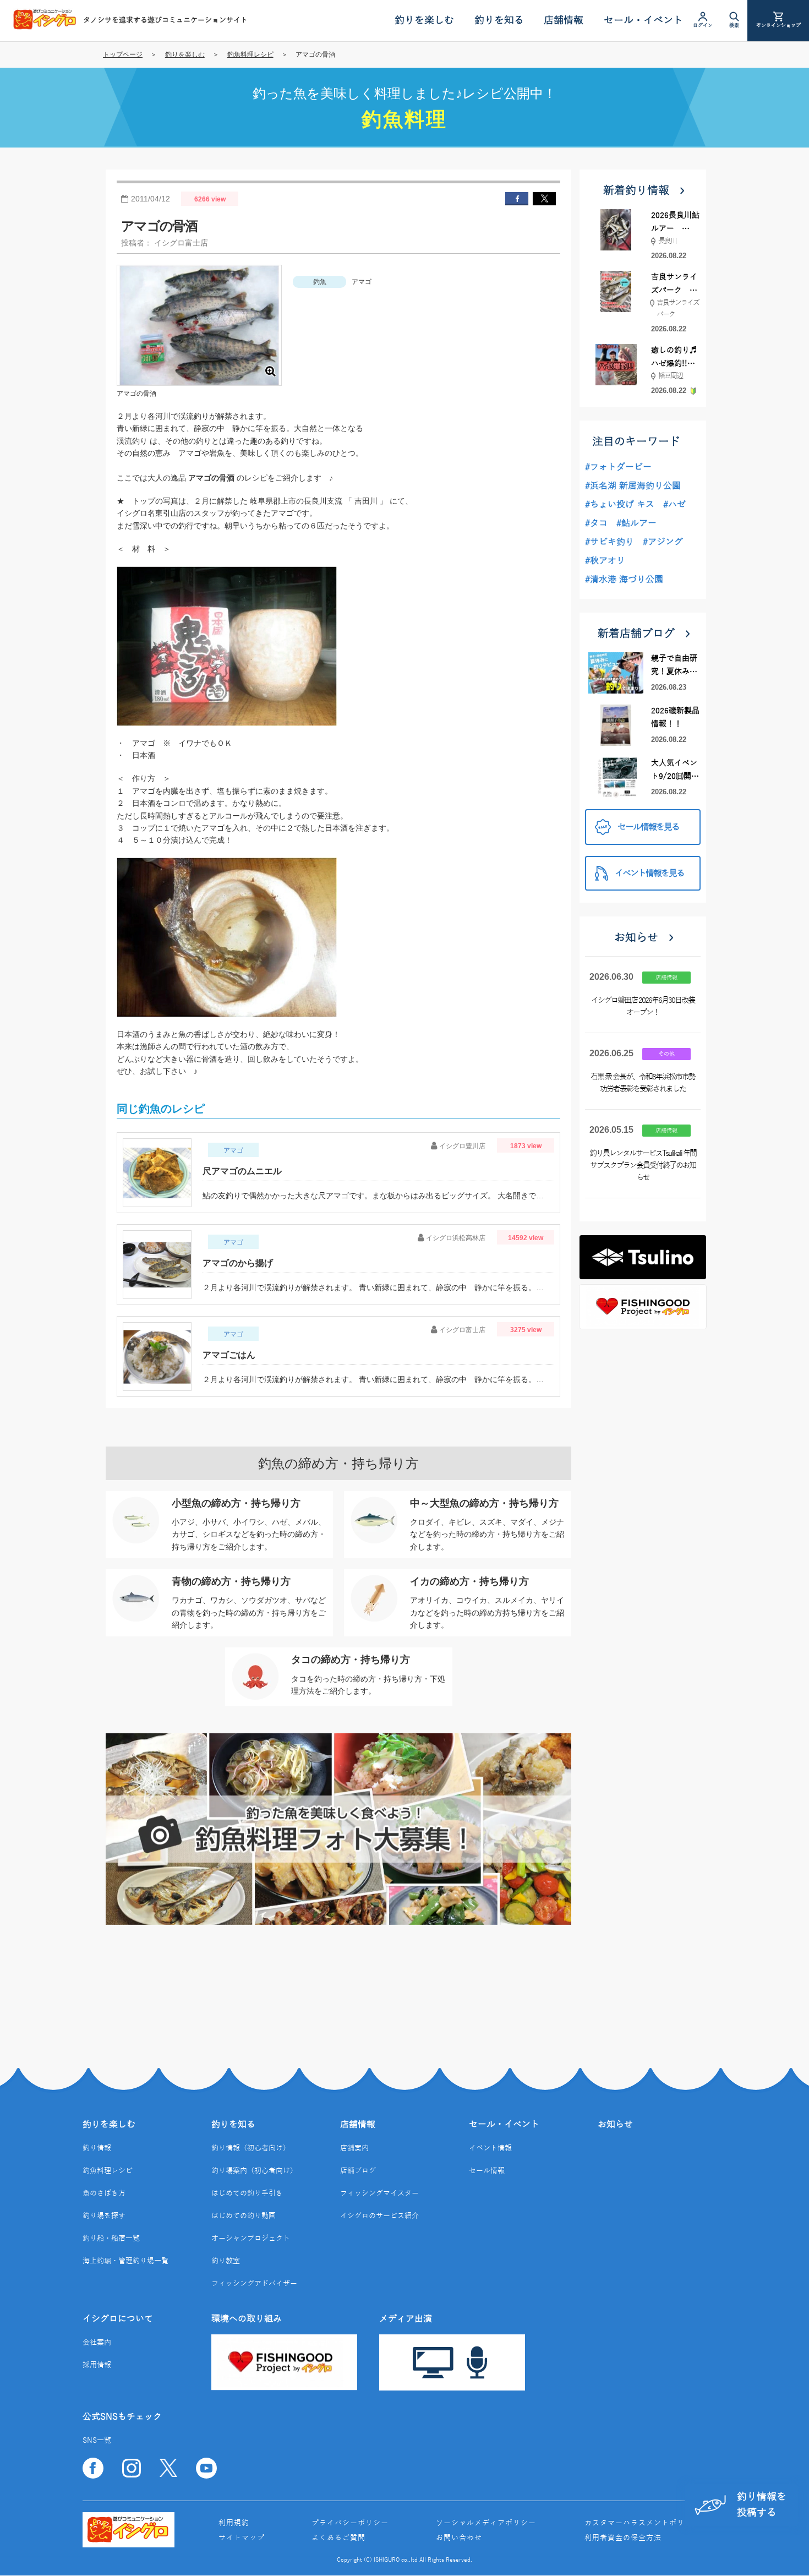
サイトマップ (242, 2538)
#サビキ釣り (610, 542)
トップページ (123, 54)
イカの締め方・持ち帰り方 (469, 1581)
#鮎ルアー (636, 523)
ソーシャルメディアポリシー (486, 2523)
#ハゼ (674, 505)
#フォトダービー (618, 467)
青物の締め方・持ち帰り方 (231, 1581)
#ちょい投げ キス (620, 505)
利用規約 (234, 2523)
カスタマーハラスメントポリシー (642, 2523)
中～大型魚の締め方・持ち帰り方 (484, 1503)
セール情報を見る (648, 827)
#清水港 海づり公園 (624, 580)
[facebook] (517, 199)
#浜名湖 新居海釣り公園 (633, 486)
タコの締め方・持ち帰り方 (351, 1660)
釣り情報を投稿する (762, 2505)
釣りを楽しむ (185, 54)
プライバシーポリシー (350, 2523)
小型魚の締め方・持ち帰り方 (236, 1503)
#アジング (663, 542)
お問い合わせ (459, 2538)
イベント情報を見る (649, 874)
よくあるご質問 (338, 2538)
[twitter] (544, 199)
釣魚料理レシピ (250, 54)
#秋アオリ (605, 561)
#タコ (596, 523)
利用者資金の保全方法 (623, 2538)
